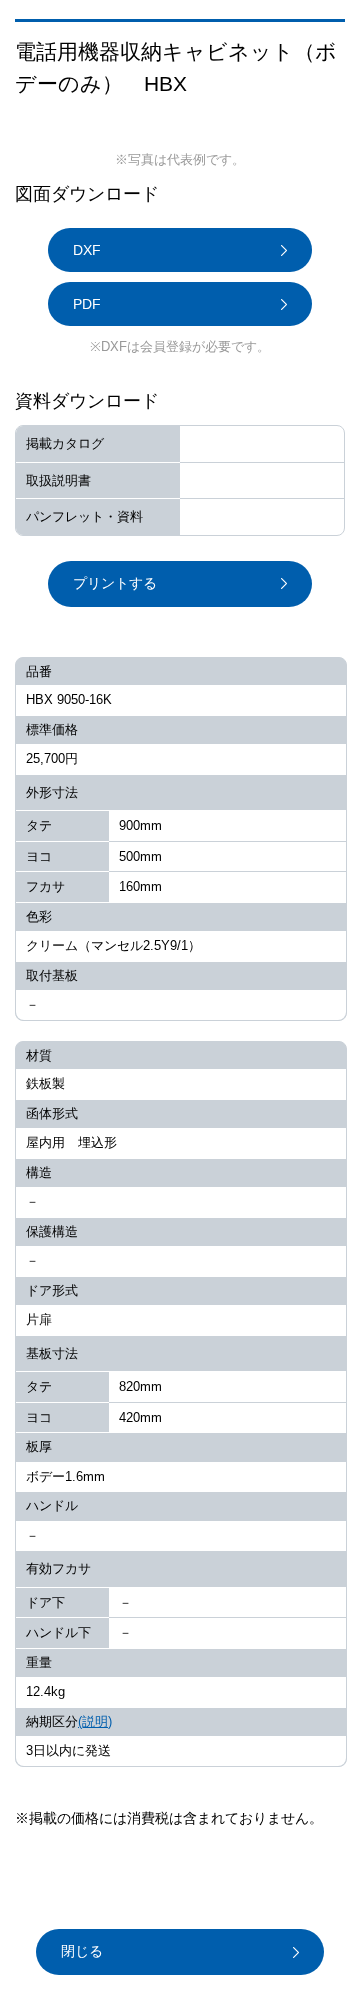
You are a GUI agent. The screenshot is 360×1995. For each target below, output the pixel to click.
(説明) (95, 1721)
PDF (87, 304)
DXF (87, 250)
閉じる (82, 1951)
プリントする (115, 583)
